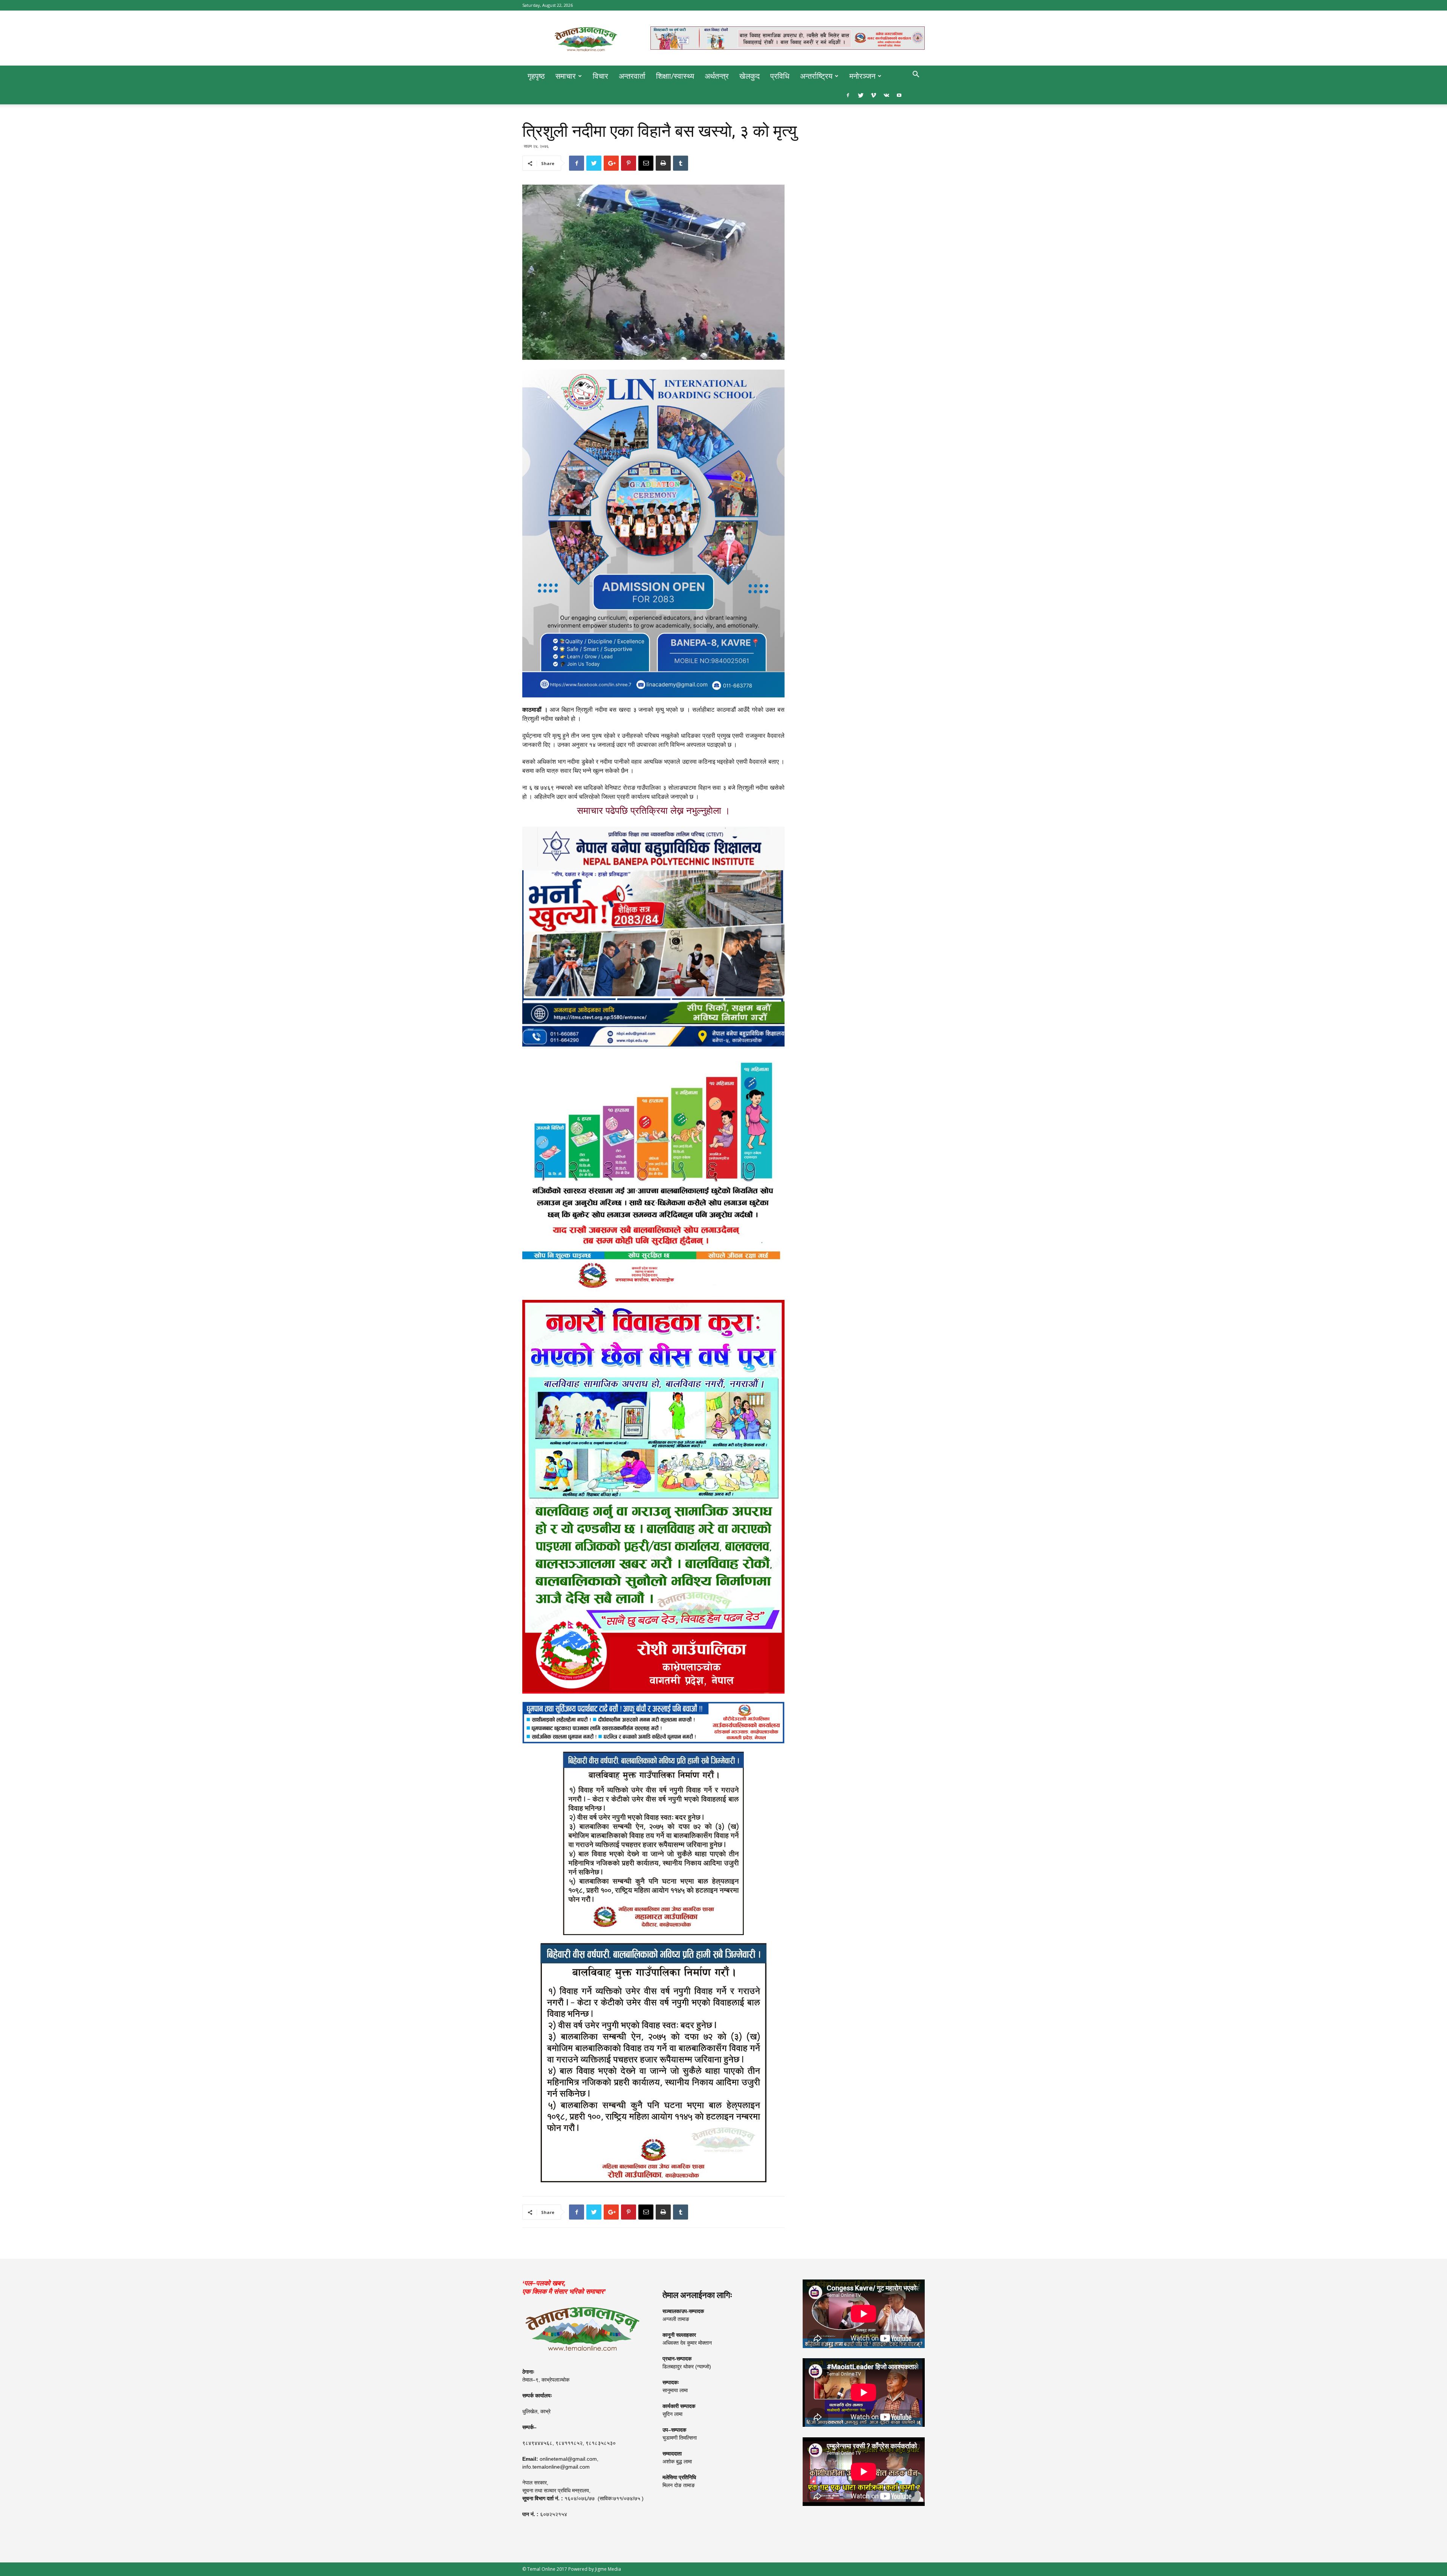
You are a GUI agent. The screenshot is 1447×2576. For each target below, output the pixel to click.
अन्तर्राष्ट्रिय (816, 76)
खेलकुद (750, 76)
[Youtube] (899, 95)
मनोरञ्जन (862, 76)
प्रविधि (780, 76)
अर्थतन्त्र (717, 76)
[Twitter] (861, 95)
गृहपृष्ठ (536, 76)
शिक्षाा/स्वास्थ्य (675, 76)
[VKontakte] (886, 95)
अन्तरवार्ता (632, 76)
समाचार (566, 76)
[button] (916, 75)
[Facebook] (848, 95)
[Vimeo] (873, 95)
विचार (600, 76)
